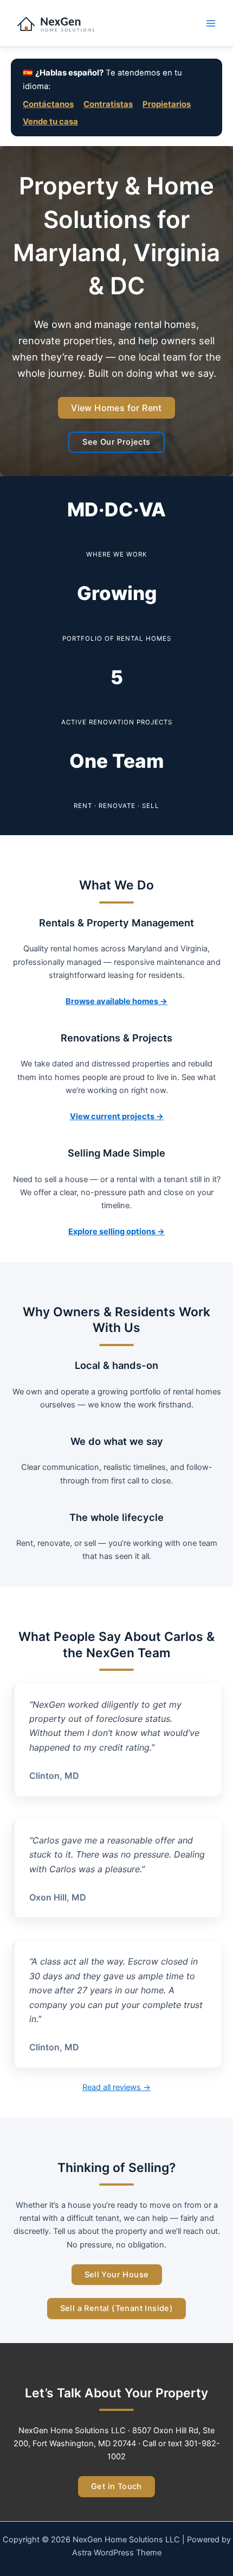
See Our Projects (116, 442)
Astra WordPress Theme (117, 2553)
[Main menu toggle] (211, 23)
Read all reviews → (116, 2087)
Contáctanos (48, 104)
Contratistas (108, 104)
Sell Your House (117, 2275)
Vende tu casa (50, 122)
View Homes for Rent (116, 408)
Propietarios (167, 104)
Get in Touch (116, 2486)
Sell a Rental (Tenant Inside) (117, 2308)
